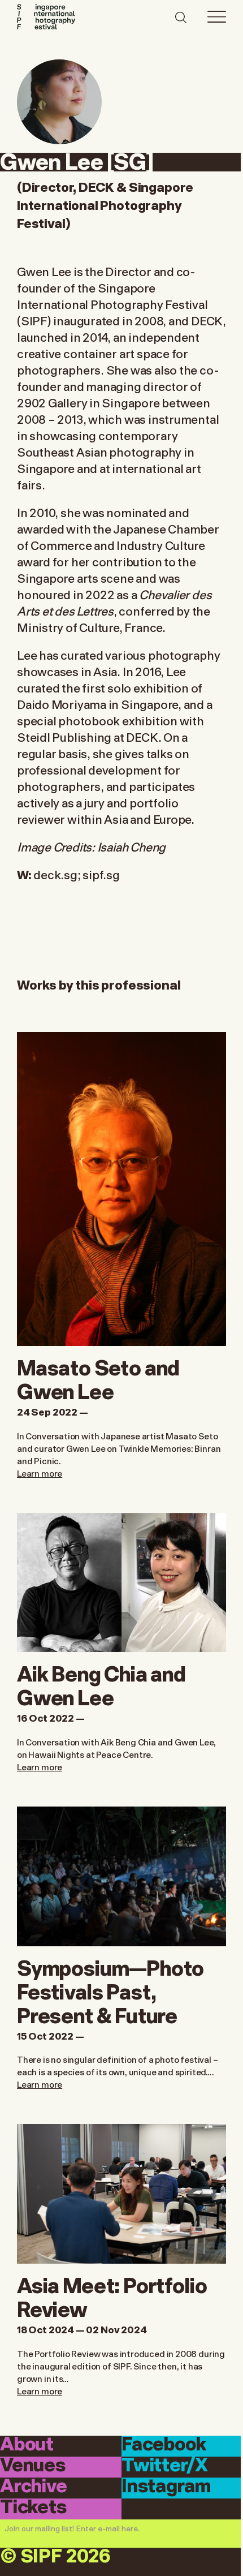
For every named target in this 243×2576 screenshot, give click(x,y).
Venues (33, 2466)
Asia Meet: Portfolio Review (112, 2296)
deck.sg (55, 874)
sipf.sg (102, 874)
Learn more (40, 1473)
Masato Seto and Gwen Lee (98, 1378)
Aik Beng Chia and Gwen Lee (101, 1684)
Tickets (33, 2508)
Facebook (164, 2445)
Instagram (166, 2487)
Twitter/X (164, 2466)
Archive (34, 2487)
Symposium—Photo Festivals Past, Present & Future (110, 1990)
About (27, 2445)
